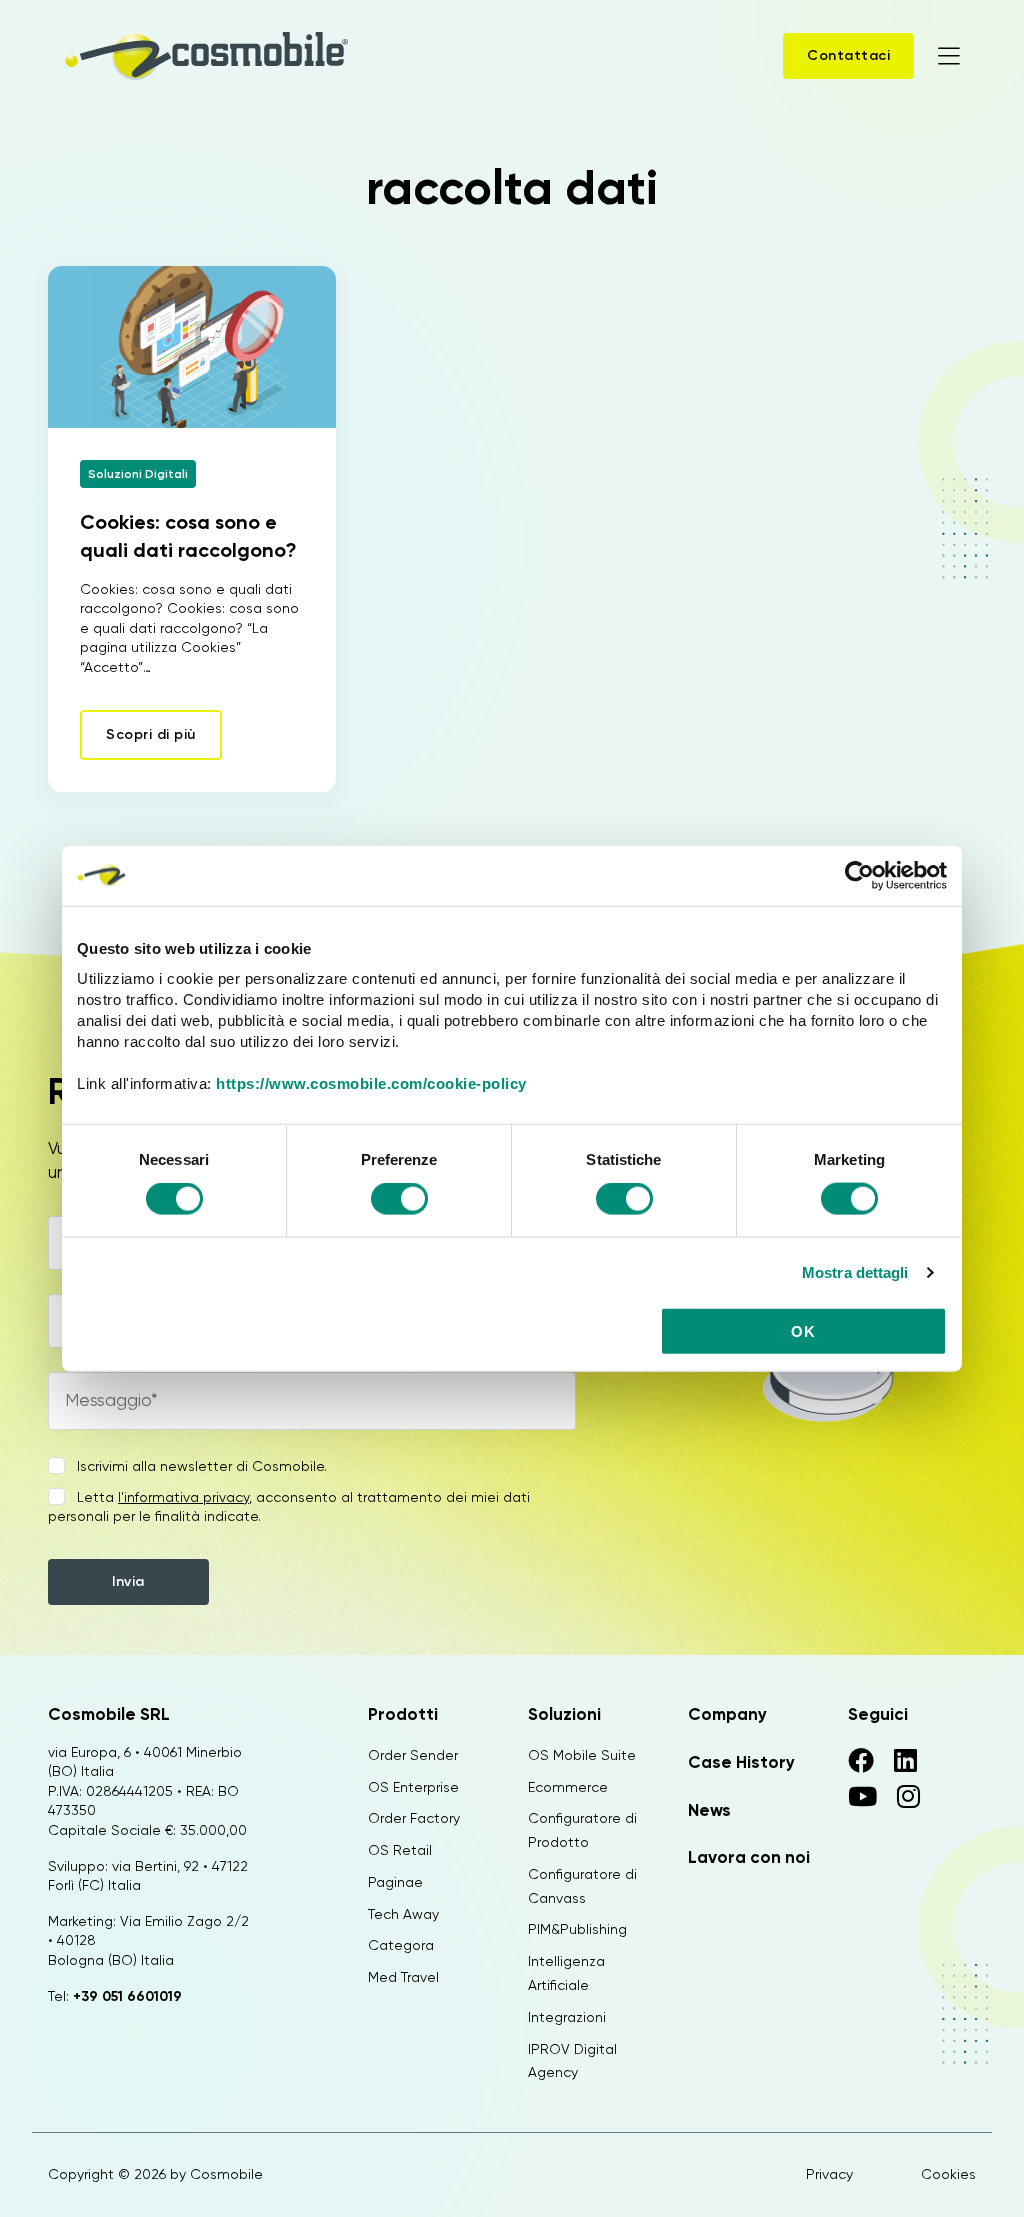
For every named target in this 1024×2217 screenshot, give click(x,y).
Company (727, 1714)
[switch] (399, 1201)
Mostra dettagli (855, 1271)
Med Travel (403, 1977)
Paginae (395, 1882)
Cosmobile (226, 2174)
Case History (741, 1762)
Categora (401, 1945)
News (709, 1810)
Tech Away (403, 1914)
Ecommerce (568, 1787)
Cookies (948, 2174)
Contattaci (848, 55)
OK (803, 1331)
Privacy (829, 2174)
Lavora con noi (749, 1857)
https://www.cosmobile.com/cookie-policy (371, 1083)
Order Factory (414, 1818)
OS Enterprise (413, 1787)
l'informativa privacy (183, 1497)
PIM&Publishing (577, 1929)
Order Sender (413, 1755)
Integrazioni (567, 2017)
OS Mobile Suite (582, 1755)
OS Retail (400, 1850)
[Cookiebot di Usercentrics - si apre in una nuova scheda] (859, 875)
